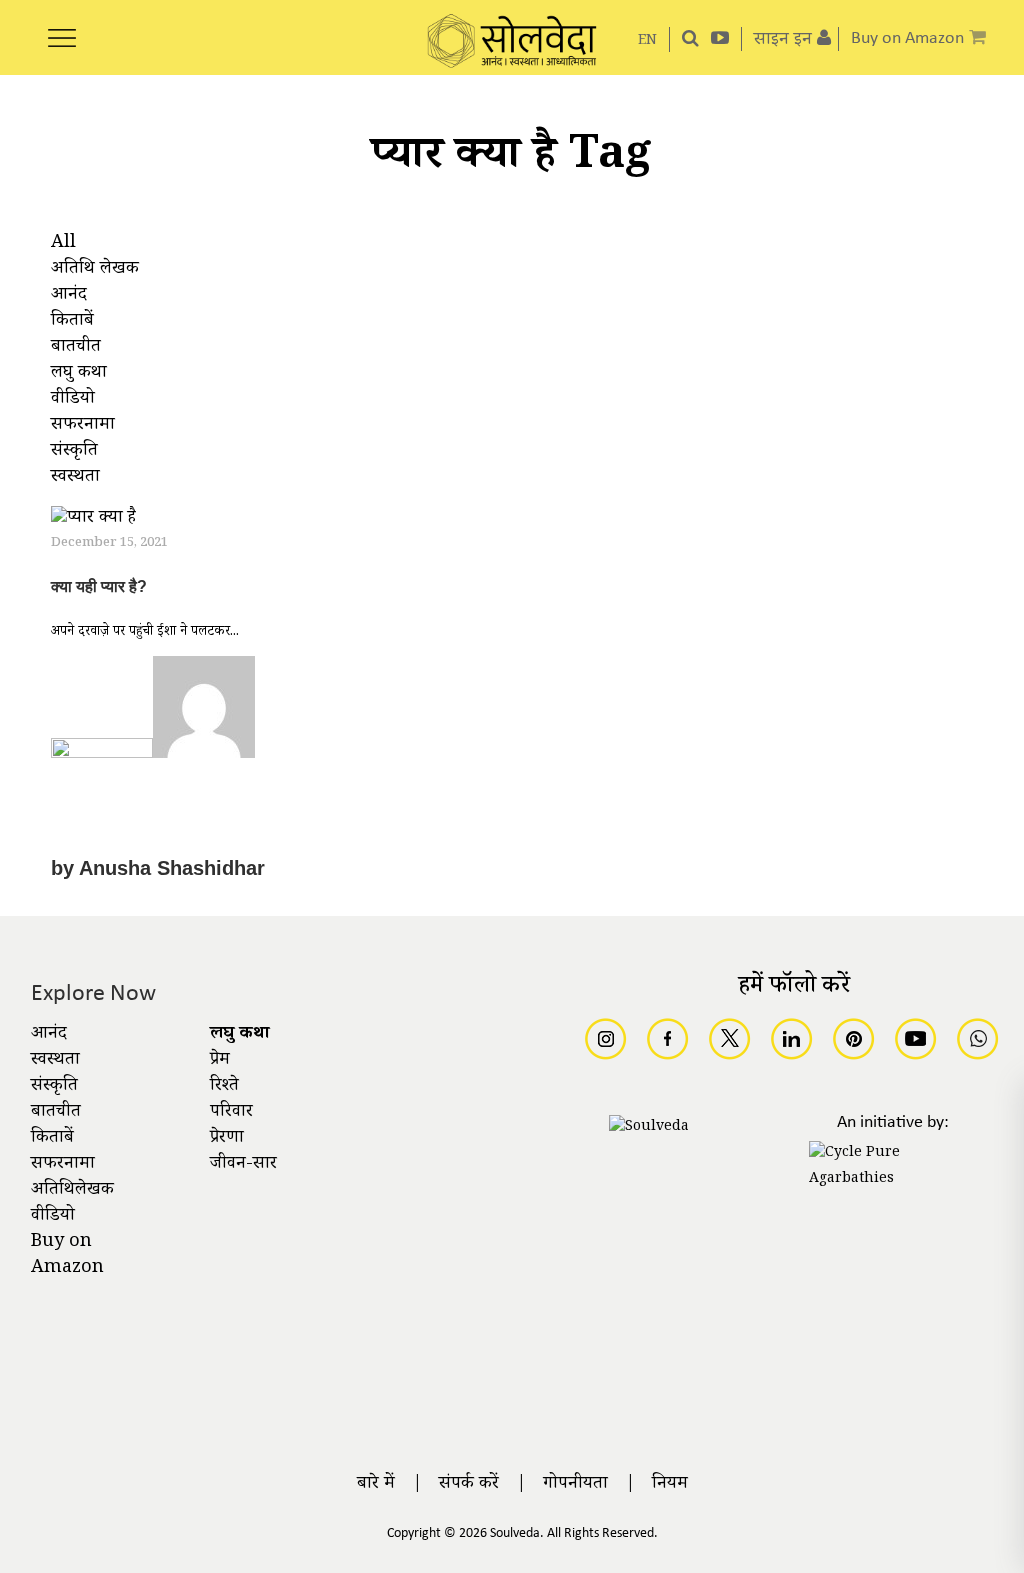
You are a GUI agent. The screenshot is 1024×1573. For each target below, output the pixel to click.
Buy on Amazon (67, 1256)
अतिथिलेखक (72, 1191)
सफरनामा (63, 1165)
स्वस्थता (55, 1061)
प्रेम (220, 1061)
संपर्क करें (469, 1485)
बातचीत (56, 1113)
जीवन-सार (243, 1165)
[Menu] (62, 27)
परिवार (231, 1113)
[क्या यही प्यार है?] (93, 522)
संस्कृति (54, 1087)
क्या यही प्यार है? (99, 586)
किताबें (52, 1139)
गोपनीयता (575, 1485)
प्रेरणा (227, 1139)
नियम (670, 1485)
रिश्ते (224, 1087)
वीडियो (53, 1217)
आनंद (49, 1035)
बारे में (376, 1485)
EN (647, 41)
